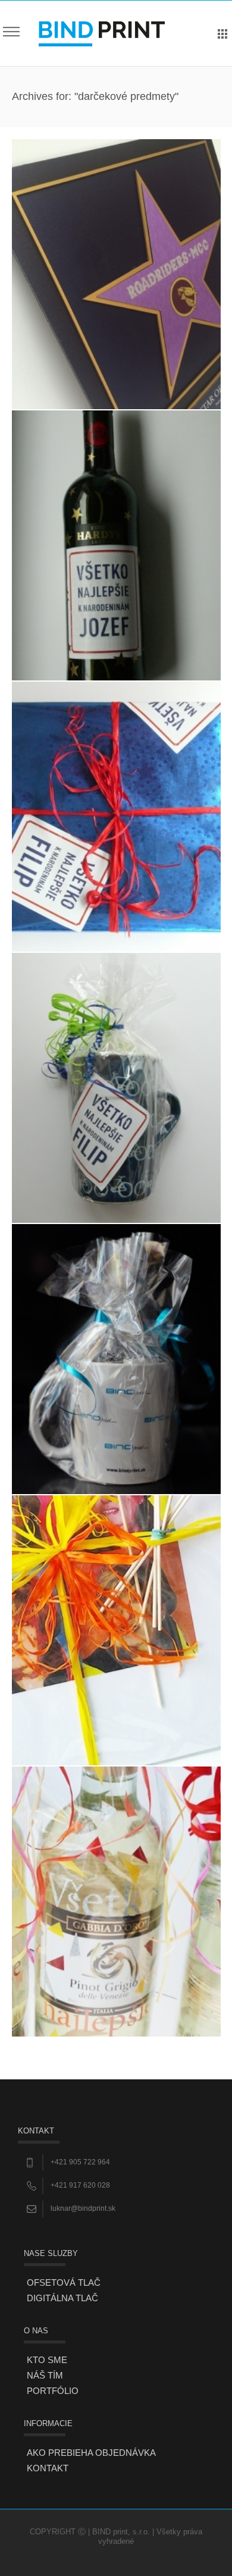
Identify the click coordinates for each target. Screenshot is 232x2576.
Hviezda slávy (116, 274)
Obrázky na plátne (116, 1630)
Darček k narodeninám (116, 816)
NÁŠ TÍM (45, 2375)
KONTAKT (48, 2468)
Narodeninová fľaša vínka (116, 545)
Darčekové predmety (116, 1359)
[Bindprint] (102, 33)
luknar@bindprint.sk (83, 2208)
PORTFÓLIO (53, 2391)
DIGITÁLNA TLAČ (62, 2298)
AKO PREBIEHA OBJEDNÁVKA (91, 2453)
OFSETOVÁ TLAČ (64, 2282)
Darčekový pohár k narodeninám (116, 1088)
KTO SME (47, 2360)
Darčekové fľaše (116, 1901)
